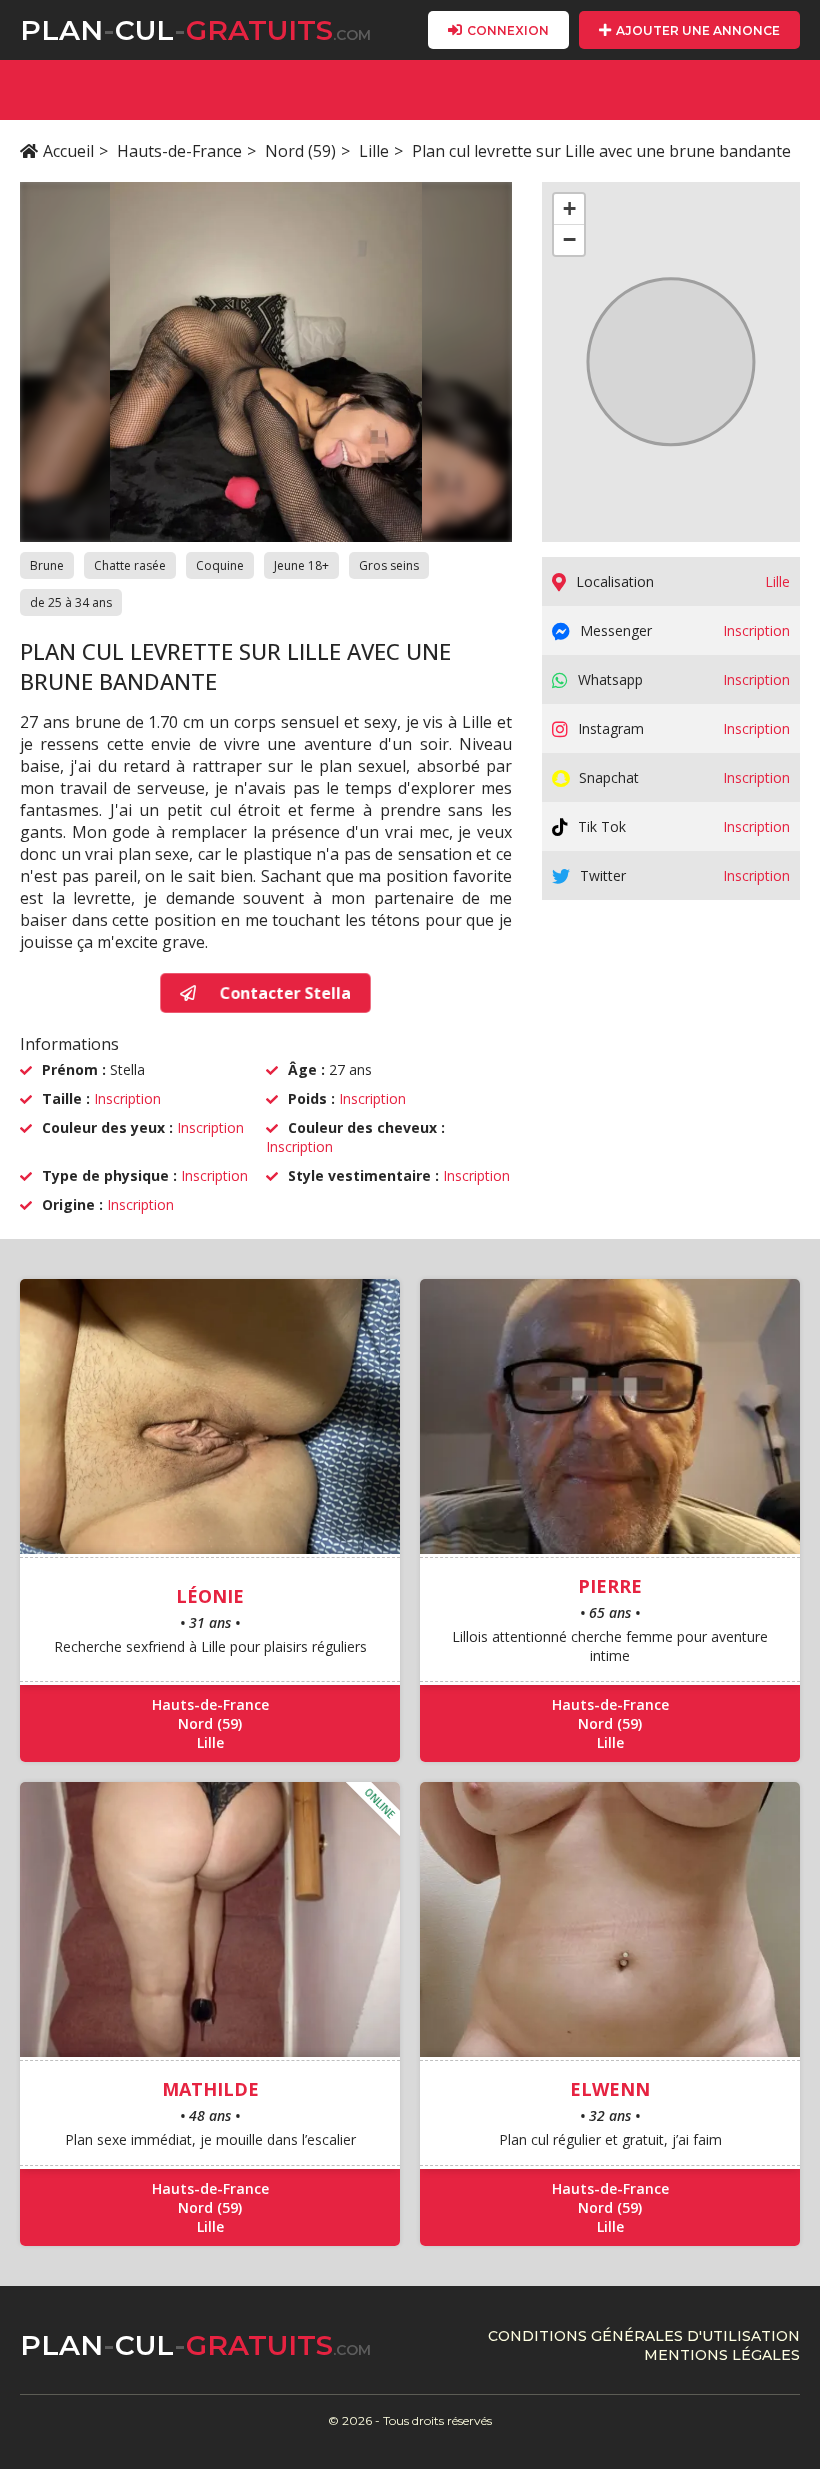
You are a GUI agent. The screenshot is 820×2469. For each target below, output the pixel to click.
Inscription (127, 1098)
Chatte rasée (130, 565)
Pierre (610, 1586)
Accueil (68, 151)
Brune (47, 565)
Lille (374, 151)
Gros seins (389, 565)
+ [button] (569, 208)
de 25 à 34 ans (71, 602)
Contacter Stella (282, 993)
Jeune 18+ (301, 565)
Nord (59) (300, 151)
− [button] (569, 239)
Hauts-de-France (179, 151)
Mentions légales (722, 2355)
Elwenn (610, 2089)
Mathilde (210, 2089)
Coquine (220, 565)
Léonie (210, 1596)
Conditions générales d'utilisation (644, 2336)
